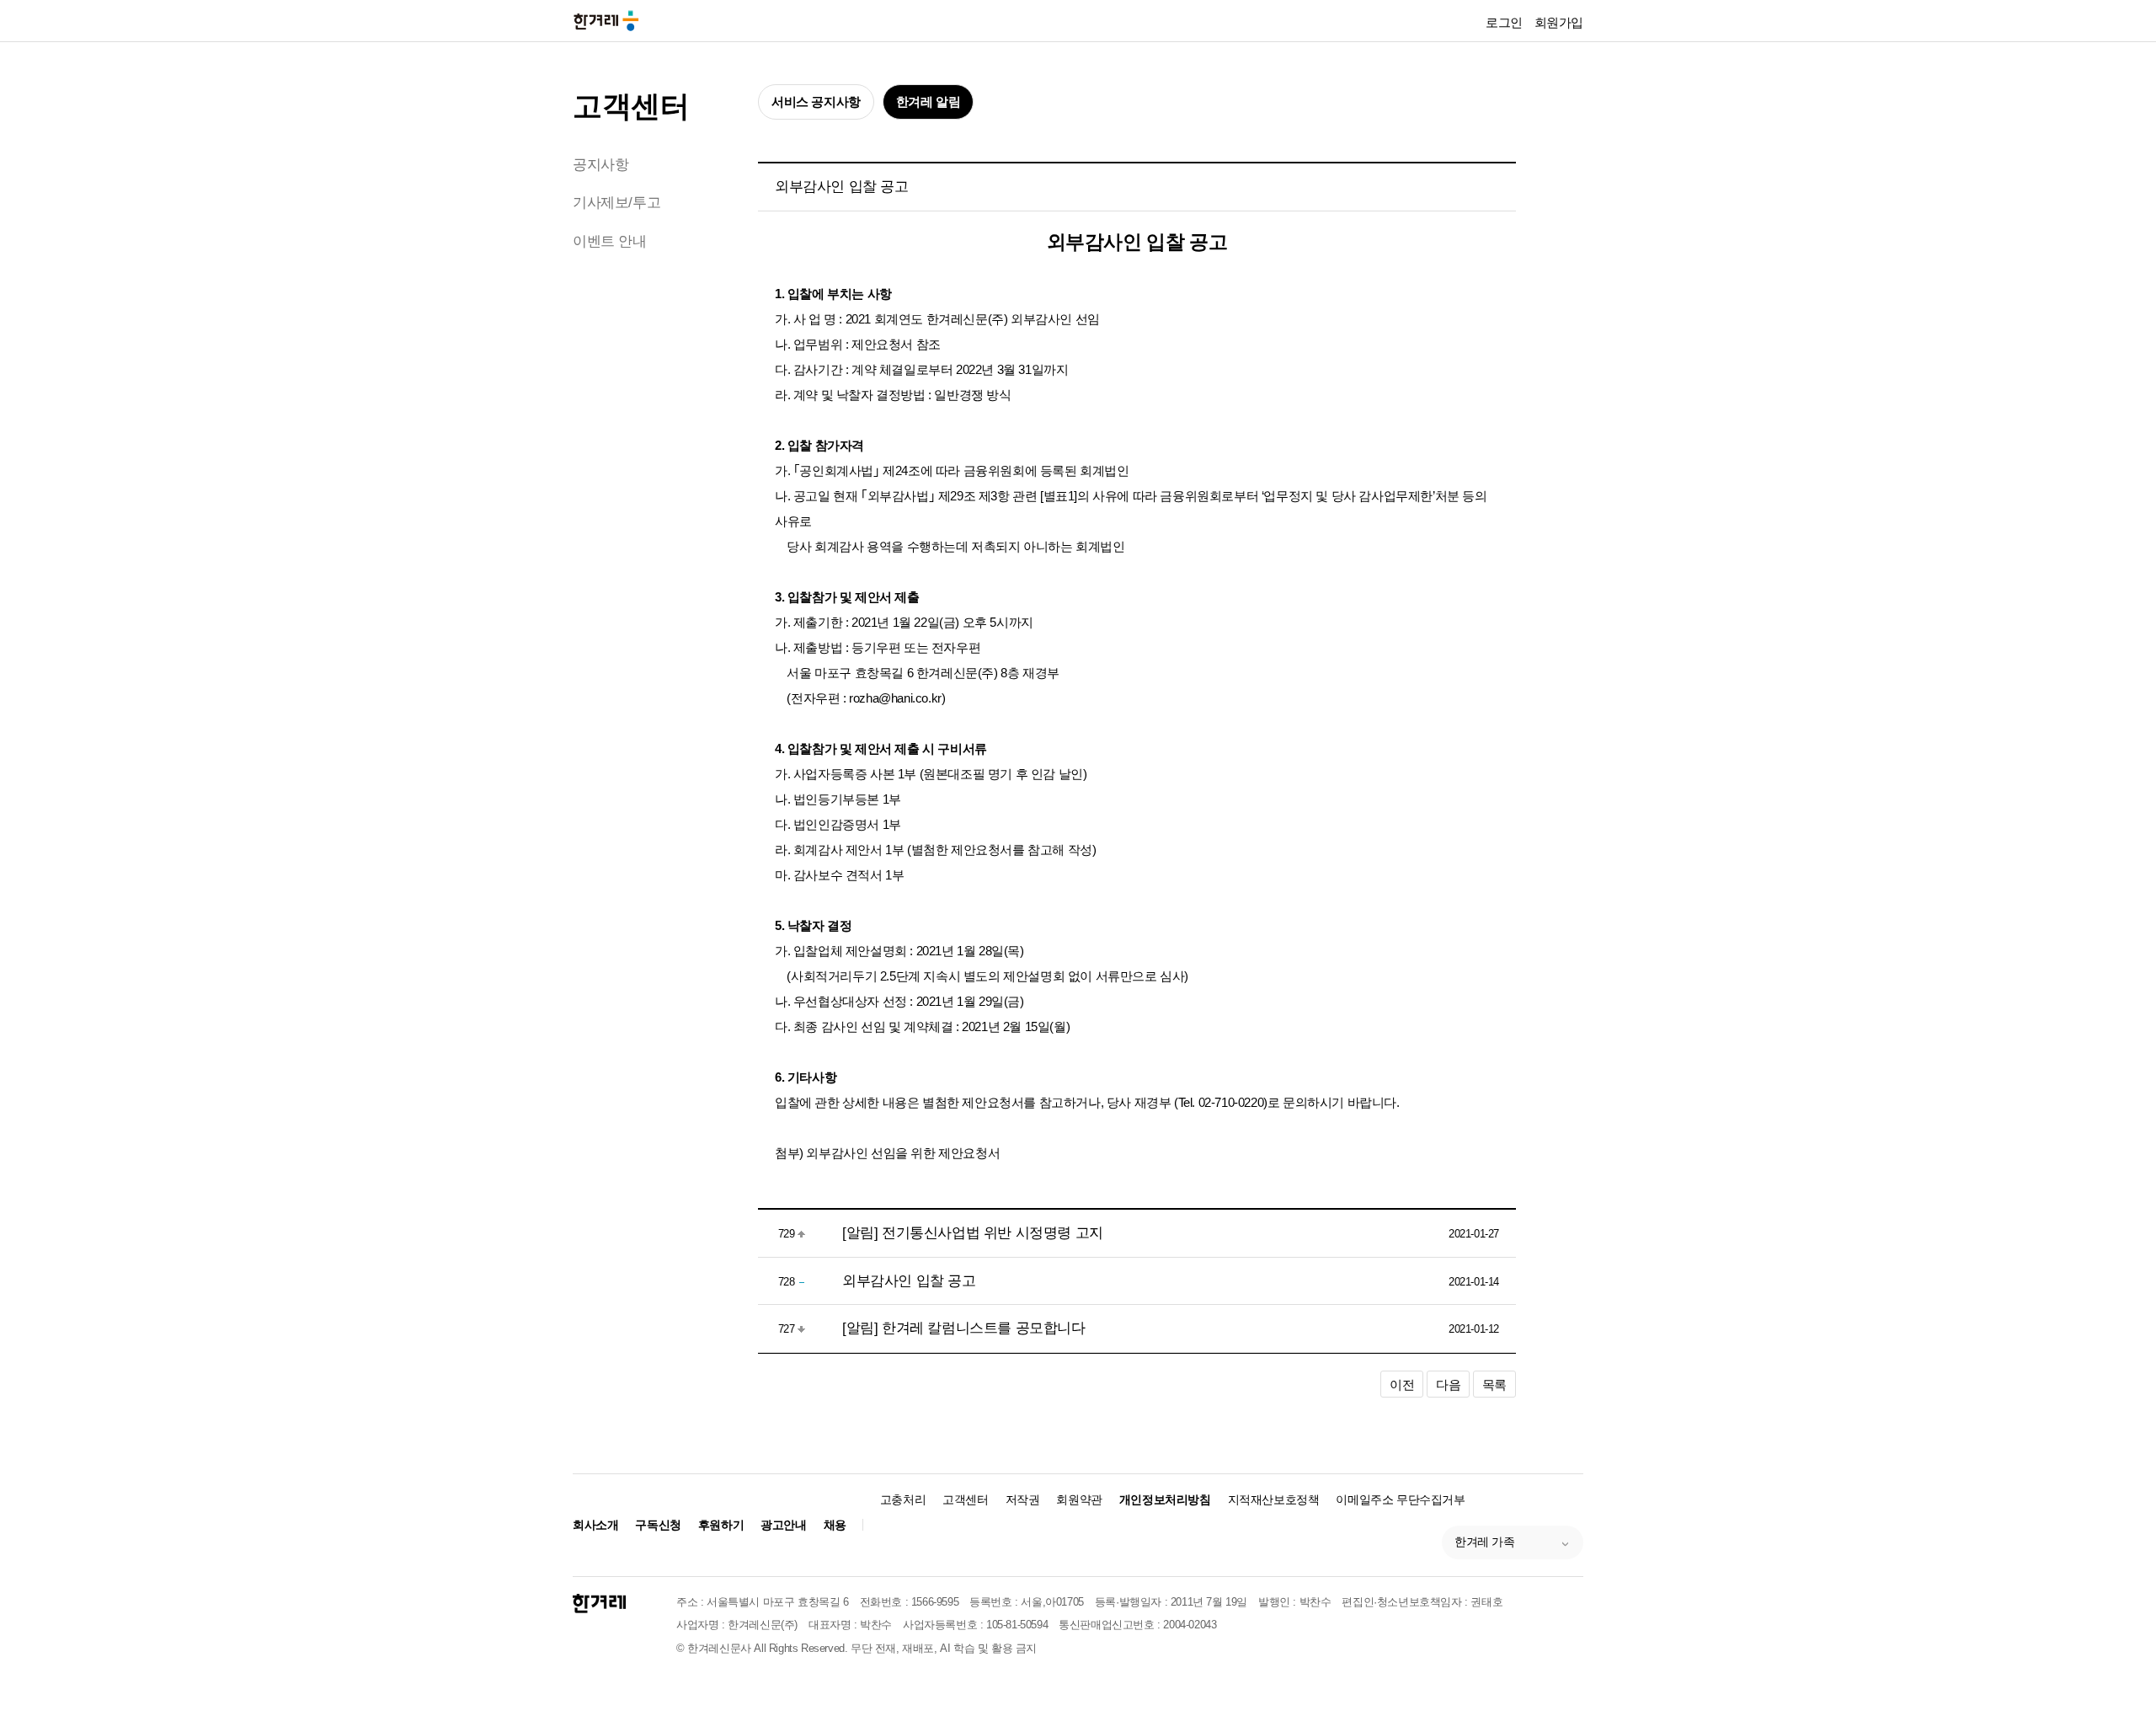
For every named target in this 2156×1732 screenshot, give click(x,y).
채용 (835, 1525)
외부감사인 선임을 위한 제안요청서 (903, 1153)
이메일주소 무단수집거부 (1400, 1499)
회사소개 (595, 1525)
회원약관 (1079, 1499)
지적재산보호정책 (1274, 1499)
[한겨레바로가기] (606, 20)
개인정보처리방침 (1165, 1499)
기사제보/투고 (616, 203)
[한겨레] (599, 1604)
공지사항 (600, 165)
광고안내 (783, 1525)
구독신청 (658, 1525)
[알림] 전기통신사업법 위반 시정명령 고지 (973, 1233)
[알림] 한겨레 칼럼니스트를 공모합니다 (964, 1328)
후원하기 (721, 1525)
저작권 (1023, 1499)
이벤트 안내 (610, 241)
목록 (1494, 1385)
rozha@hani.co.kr (895, 698)
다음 (1448, 1385)
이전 (1402, 1385)
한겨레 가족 (1485, 1542)
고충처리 (903, 1499)
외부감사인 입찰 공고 (909, 1281)
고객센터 (631, 106)
